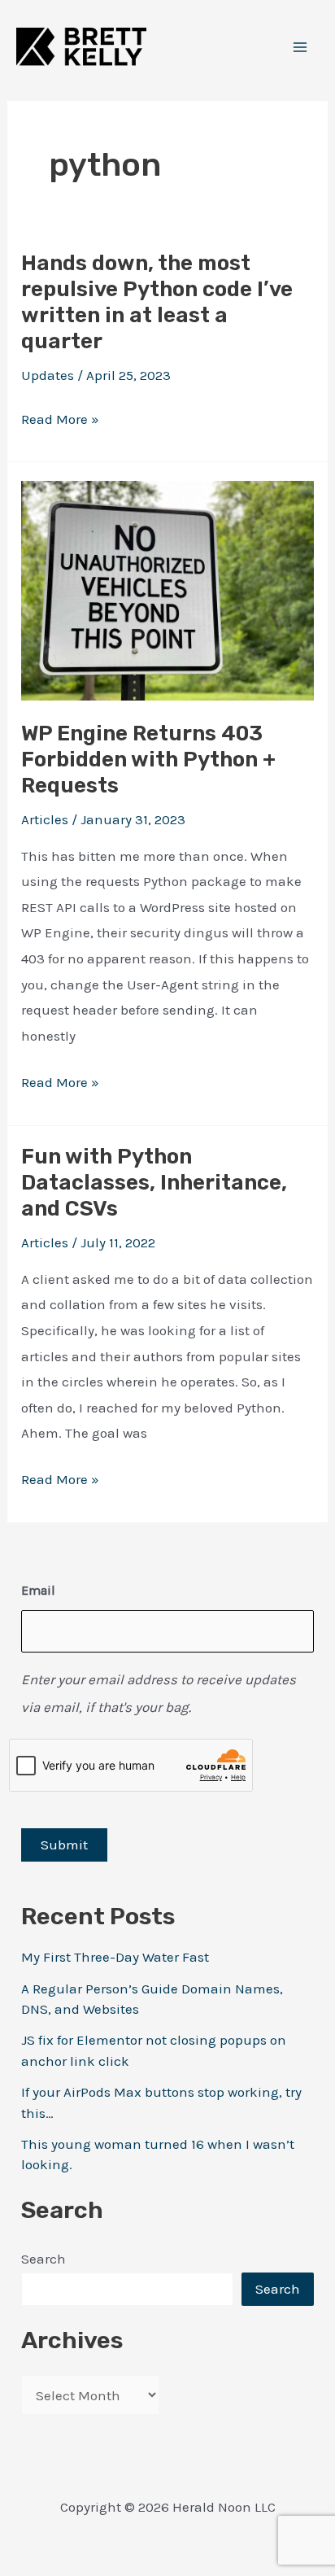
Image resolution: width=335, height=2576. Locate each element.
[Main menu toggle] (301, 47)
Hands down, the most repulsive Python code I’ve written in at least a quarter (157, 302)
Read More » (60, 421)
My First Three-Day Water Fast (115, 1957)
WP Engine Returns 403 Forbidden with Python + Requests (148, 760)
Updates (48, 375)
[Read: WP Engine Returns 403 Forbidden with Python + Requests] (167, 589)
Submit (64, 1845)
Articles (45, 819)
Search (44, 2259)
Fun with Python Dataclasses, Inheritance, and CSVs (154, 1183)
